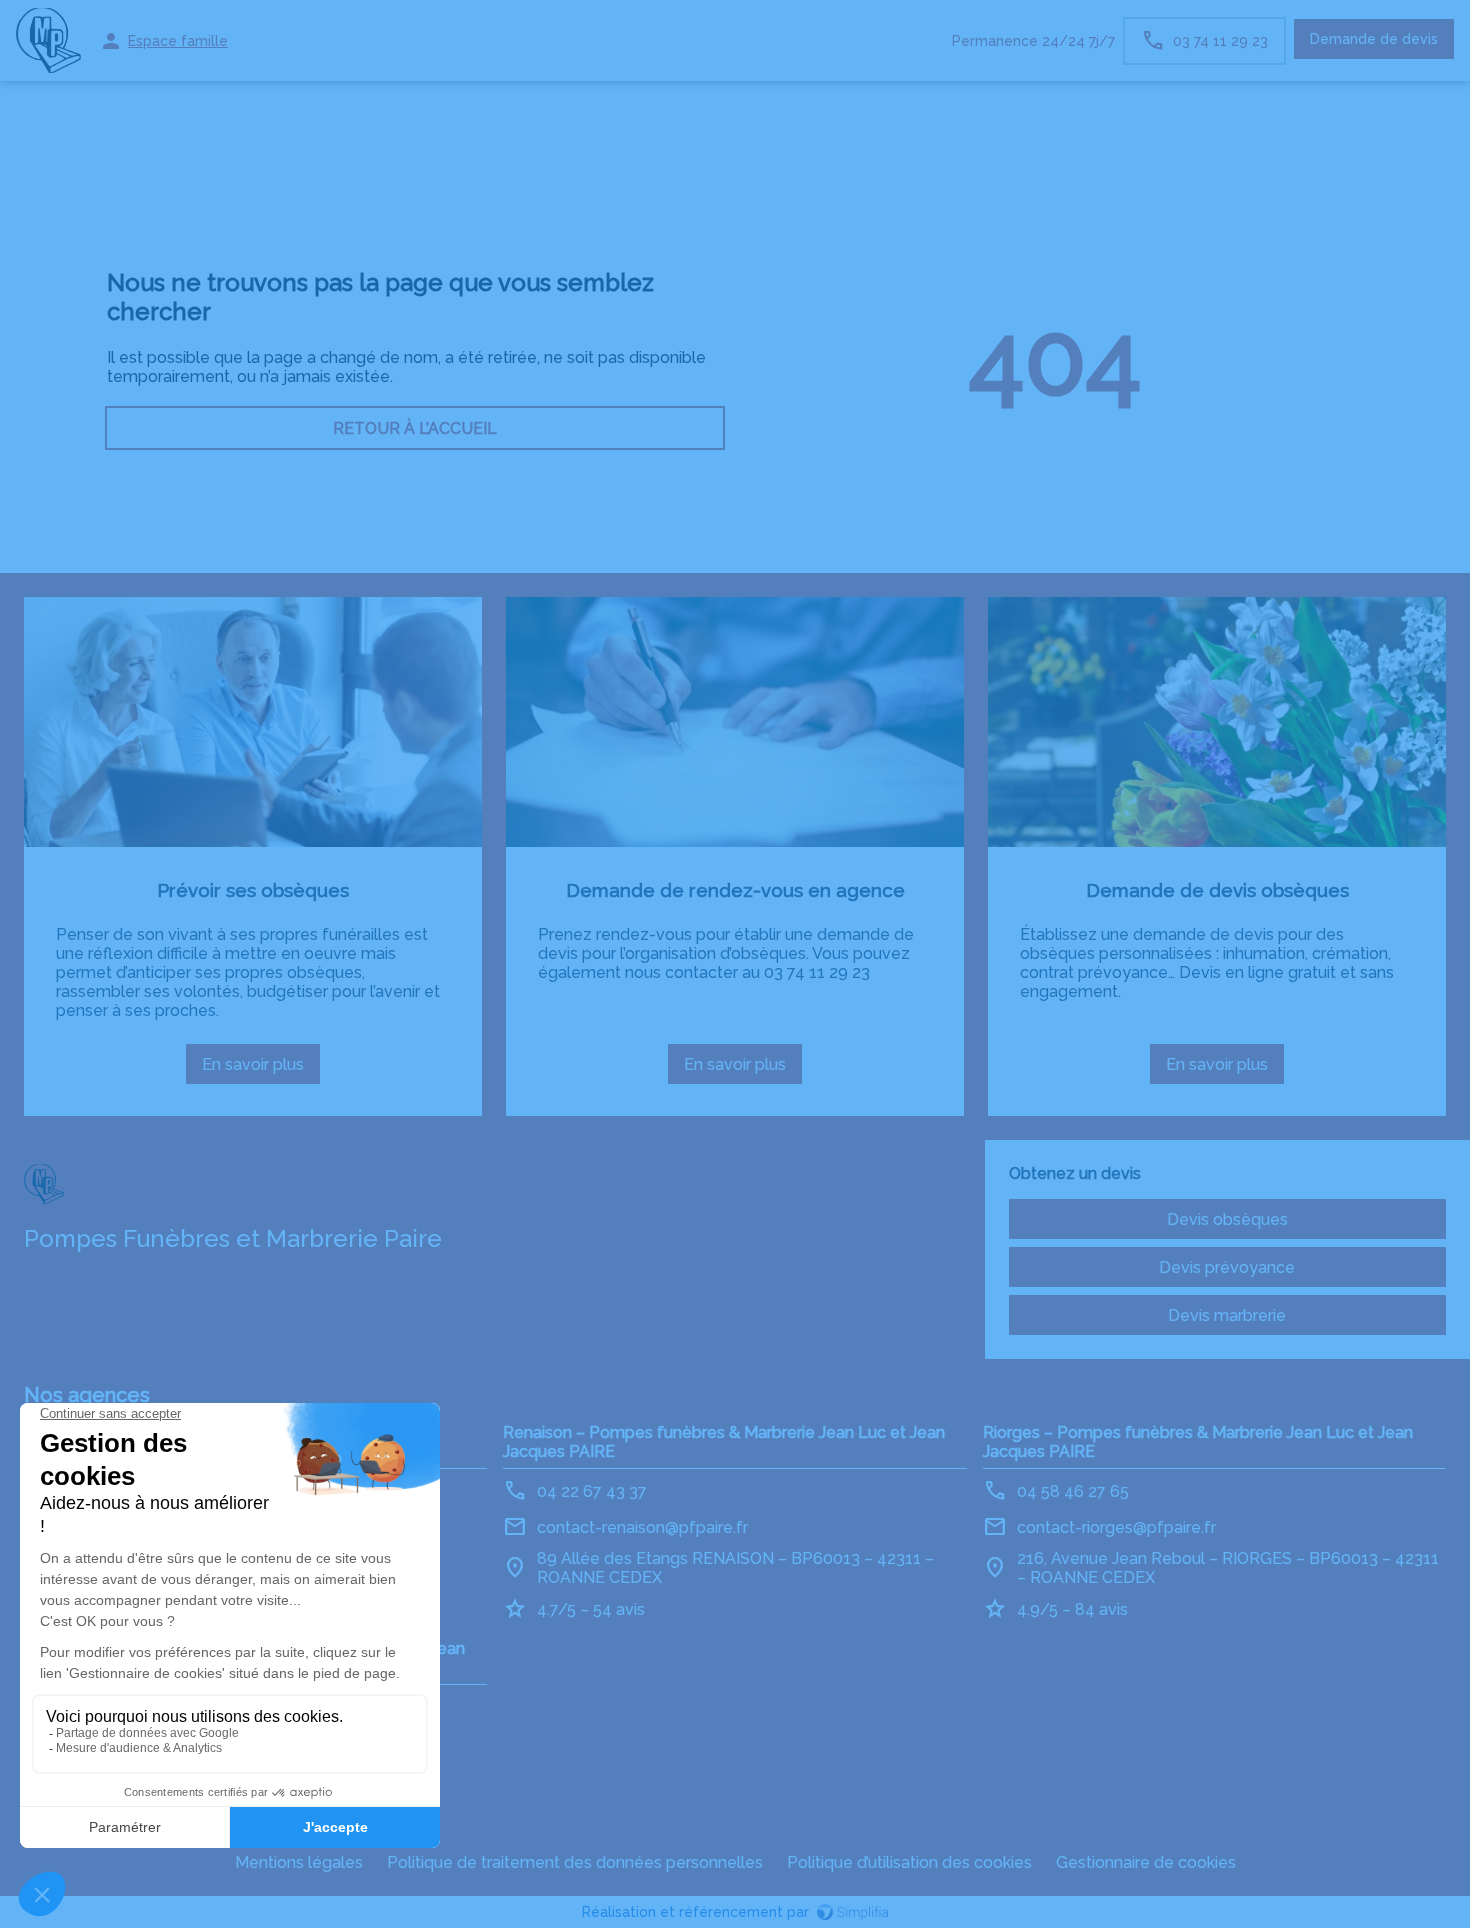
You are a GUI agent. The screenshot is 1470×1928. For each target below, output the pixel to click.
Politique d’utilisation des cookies (909, 1862)
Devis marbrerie (1227, 1315)
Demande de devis (1374, 39)
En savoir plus (261, 1069)
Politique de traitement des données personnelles (575, 1862)
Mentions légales (299, 1862)
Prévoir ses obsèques (253, 890)
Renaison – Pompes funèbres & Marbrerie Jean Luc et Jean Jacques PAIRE (724, 1442)
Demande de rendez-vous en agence (735, 890)
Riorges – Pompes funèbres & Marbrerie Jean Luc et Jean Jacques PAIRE (1198, 1442)
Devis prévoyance (1227, 1267)
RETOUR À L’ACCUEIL (415, 428)
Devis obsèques (1227, 1219)
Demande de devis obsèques (1217, 890)
